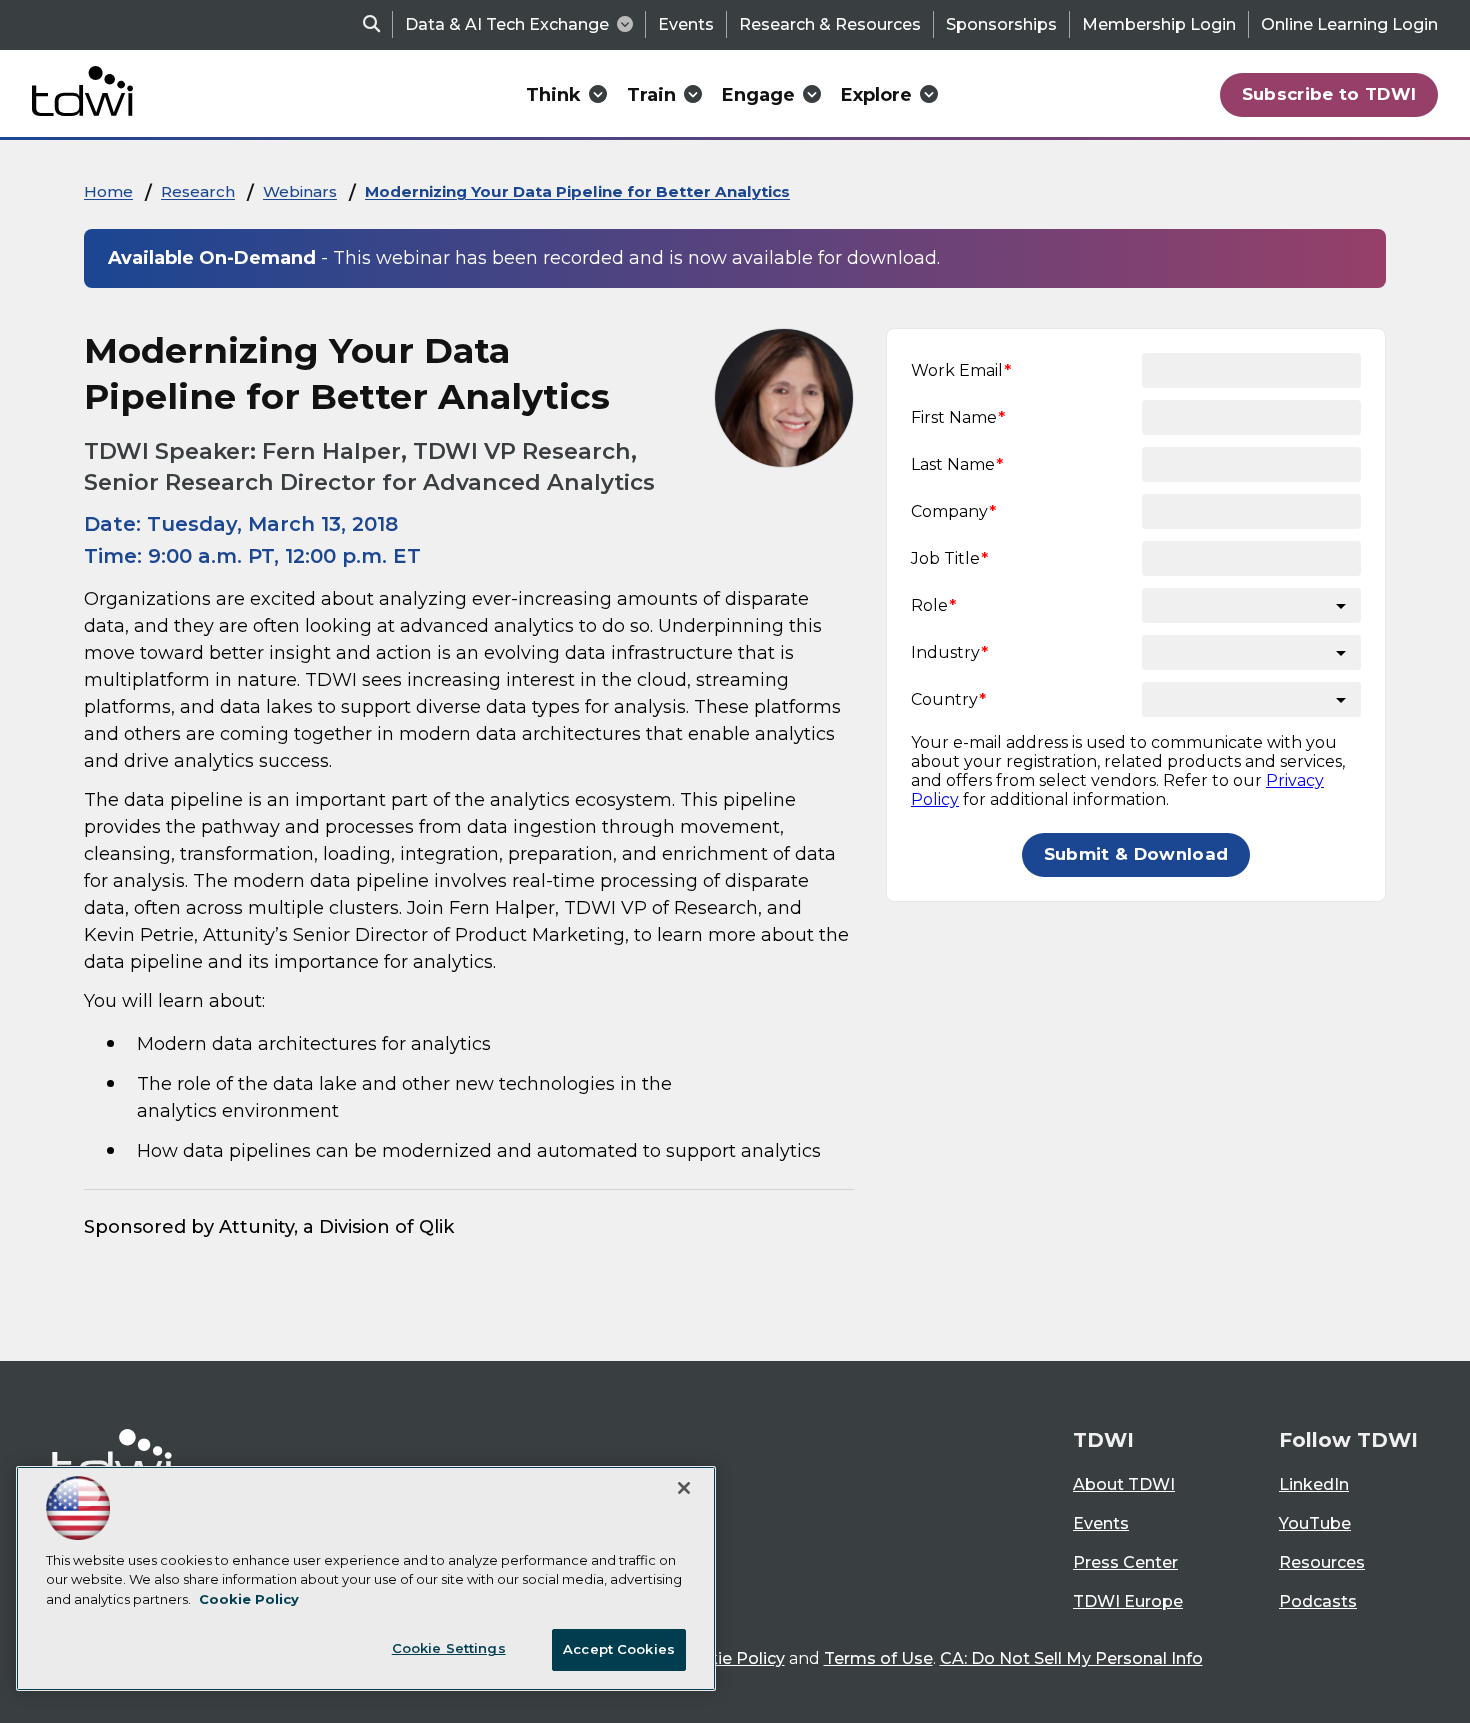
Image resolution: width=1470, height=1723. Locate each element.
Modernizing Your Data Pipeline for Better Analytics (577, 191)
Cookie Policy (729, 1658)
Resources (1322, 1562)
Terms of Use (878, 1658)
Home (108, 191)
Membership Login (1159, 24)
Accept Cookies (619, 1649)
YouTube (1315, 1523)
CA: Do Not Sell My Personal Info (1071, 1658)
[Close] (684, 1488)
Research (198, 191)
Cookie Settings (449, 1648)
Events (686, 24)
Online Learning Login (1349, 24)
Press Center (1125, 1562)
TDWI (1103, 1440)
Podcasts (1318, 1601)
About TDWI (1124, 1484)
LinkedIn (1314, 1484)
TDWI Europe (1128, 1601)
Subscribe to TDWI (1329, 94)
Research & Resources (830, 24)
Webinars (300, 191)
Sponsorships (1001, 24)
